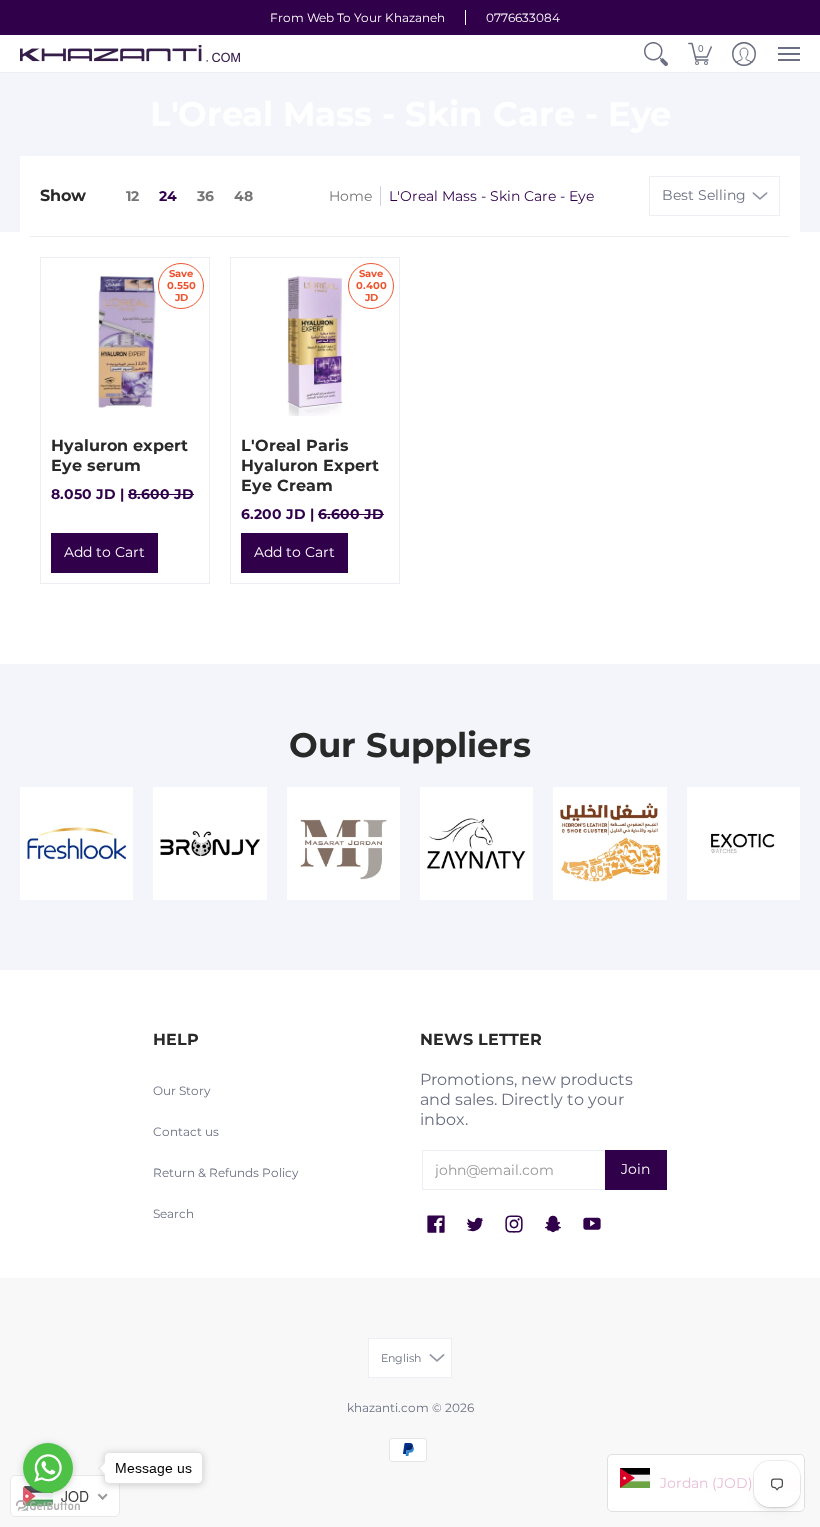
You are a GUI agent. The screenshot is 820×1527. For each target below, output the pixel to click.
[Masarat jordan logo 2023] (343, 843)
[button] (656, 53)
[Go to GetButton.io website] (48, 1506)
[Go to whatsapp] (48, 1468)
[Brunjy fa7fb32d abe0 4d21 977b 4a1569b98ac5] (209, 843)
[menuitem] (656, 53)
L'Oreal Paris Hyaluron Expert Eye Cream (310, 465)
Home (350, 196)
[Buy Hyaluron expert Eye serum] (125, 342)
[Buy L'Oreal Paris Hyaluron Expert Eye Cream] (315, 342)
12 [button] (132, 196)
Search (173, 1213)
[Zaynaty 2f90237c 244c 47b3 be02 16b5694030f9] (476, 843)
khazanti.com (388, 1407)
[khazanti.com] (130, 53)
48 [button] (243, 196)
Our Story (182, 1090)
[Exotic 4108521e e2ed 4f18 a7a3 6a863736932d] (743, 843)
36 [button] (205, 196)
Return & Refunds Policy (226, 1172)
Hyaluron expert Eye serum (119, 455)
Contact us (186, 1131)
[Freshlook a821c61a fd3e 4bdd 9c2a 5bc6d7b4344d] (76, 843)
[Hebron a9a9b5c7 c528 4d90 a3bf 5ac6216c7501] (609, 843)
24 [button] (168, 196)
